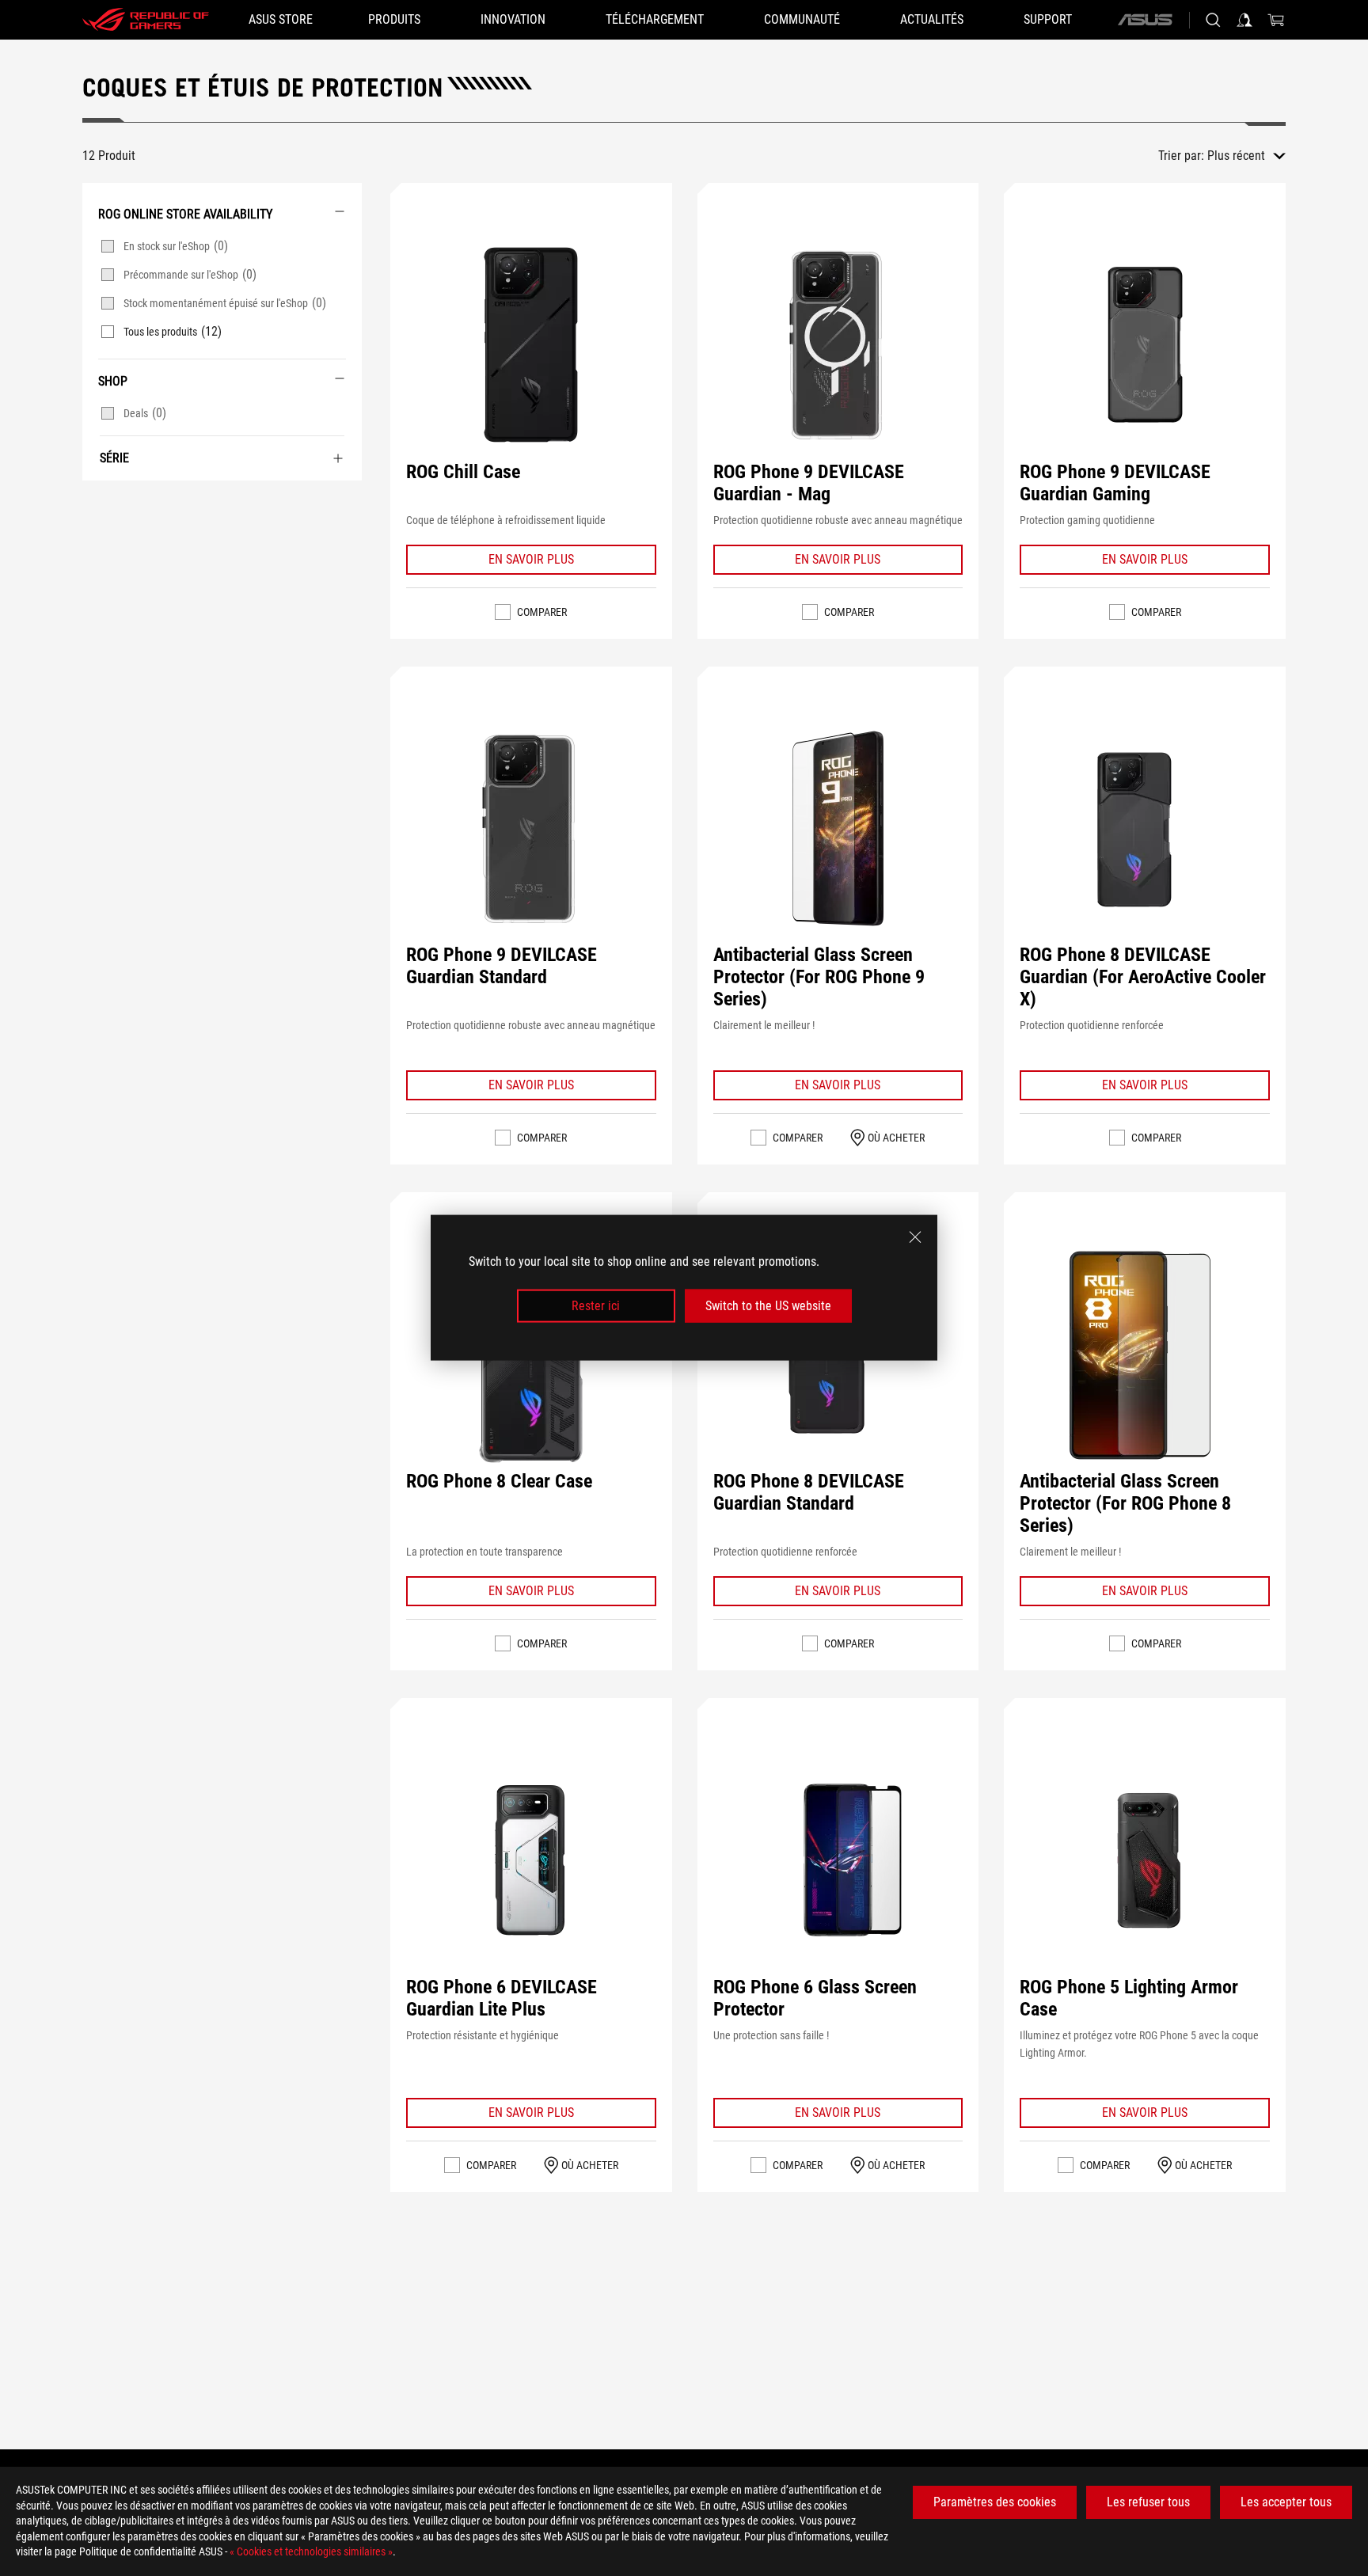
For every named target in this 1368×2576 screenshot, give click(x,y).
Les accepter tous (1286, 2502)
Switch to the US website (768, 1306)
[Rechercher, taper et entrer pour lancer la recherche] (1213, 20)
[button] (531, 345)
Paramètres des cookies (995, 2502)
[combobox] (1246, 156)
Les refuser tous (1148, 2502)
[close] (915, 1237)
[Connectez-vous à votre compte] (1244, 20)
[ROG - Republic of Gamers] (146, 20)
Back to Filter (100, 504)
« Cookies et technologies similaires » (311, 2551)
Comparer (542, 612)
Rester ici (596, 1306)
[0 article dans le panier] (1276, 20)
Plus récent (1236, 156)
